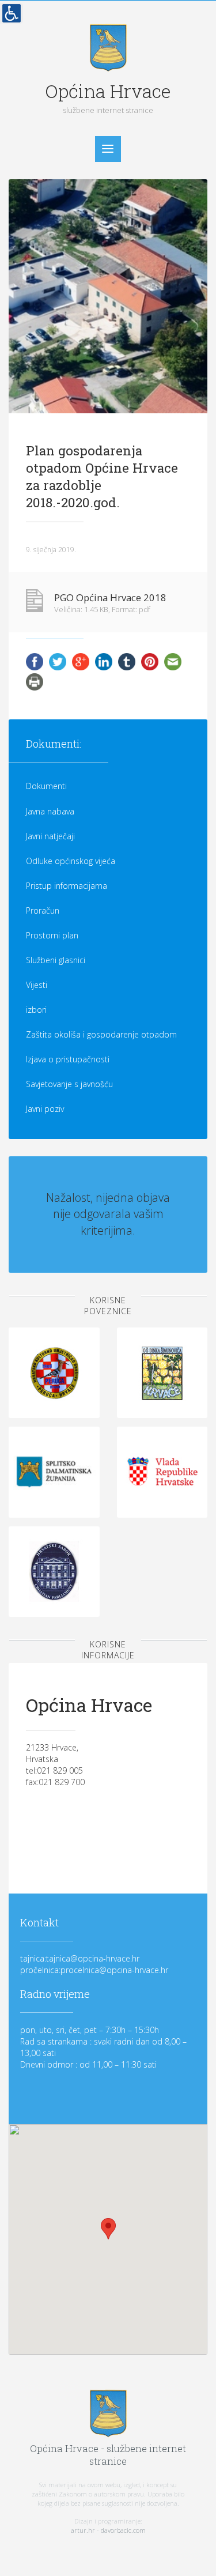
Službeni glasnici (56, 960)
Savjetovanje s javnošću (69, 1084)
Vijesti (37, 985)
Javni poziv (45, 1109)
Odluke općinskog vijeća (71, 861)
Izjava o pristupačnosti (68, 1059)
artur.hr (83, 2530)
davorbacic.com (123, 2530)
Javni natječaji (50, 836)
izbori (36, 1010)
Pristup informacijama (67, 886)
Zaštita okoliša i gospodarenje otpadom (101, 1034)
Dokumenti (46, 786)
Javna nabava (50, 811)
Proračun (43, 910)
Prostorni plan (52, 935)
